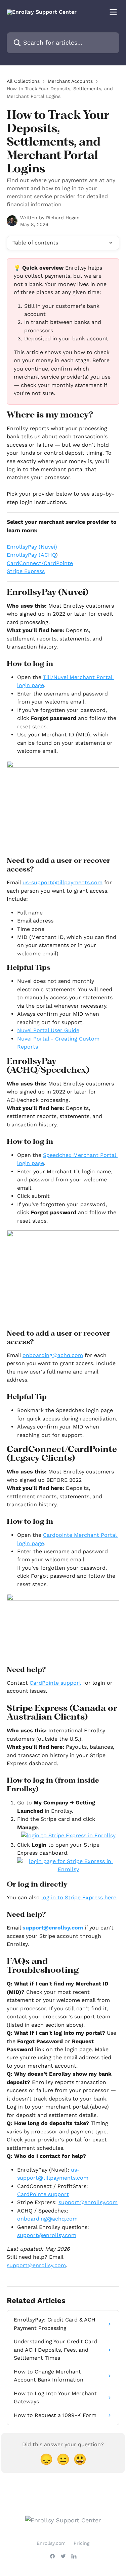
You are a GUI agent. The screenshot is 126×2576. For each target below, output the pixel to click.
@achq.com (68, 1355)
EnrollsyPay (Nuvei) (32, 547)
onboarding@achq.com (47, 2219)
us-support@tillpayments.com (62, 882)
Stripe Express (26, 571)
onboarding (37, 1355)
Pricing (81, 2543)
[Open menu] (113, 12)
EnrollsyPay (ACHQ (31, 555)
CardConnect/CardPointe (40, 563)
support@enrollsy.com (53, 1928)
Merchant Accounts (70, 81)
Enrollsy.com (51, 2543)
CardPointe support (55, 1683)
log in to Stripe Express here (79, 1897)
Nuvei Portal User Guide (48, 1030)
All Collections (23, 81)
